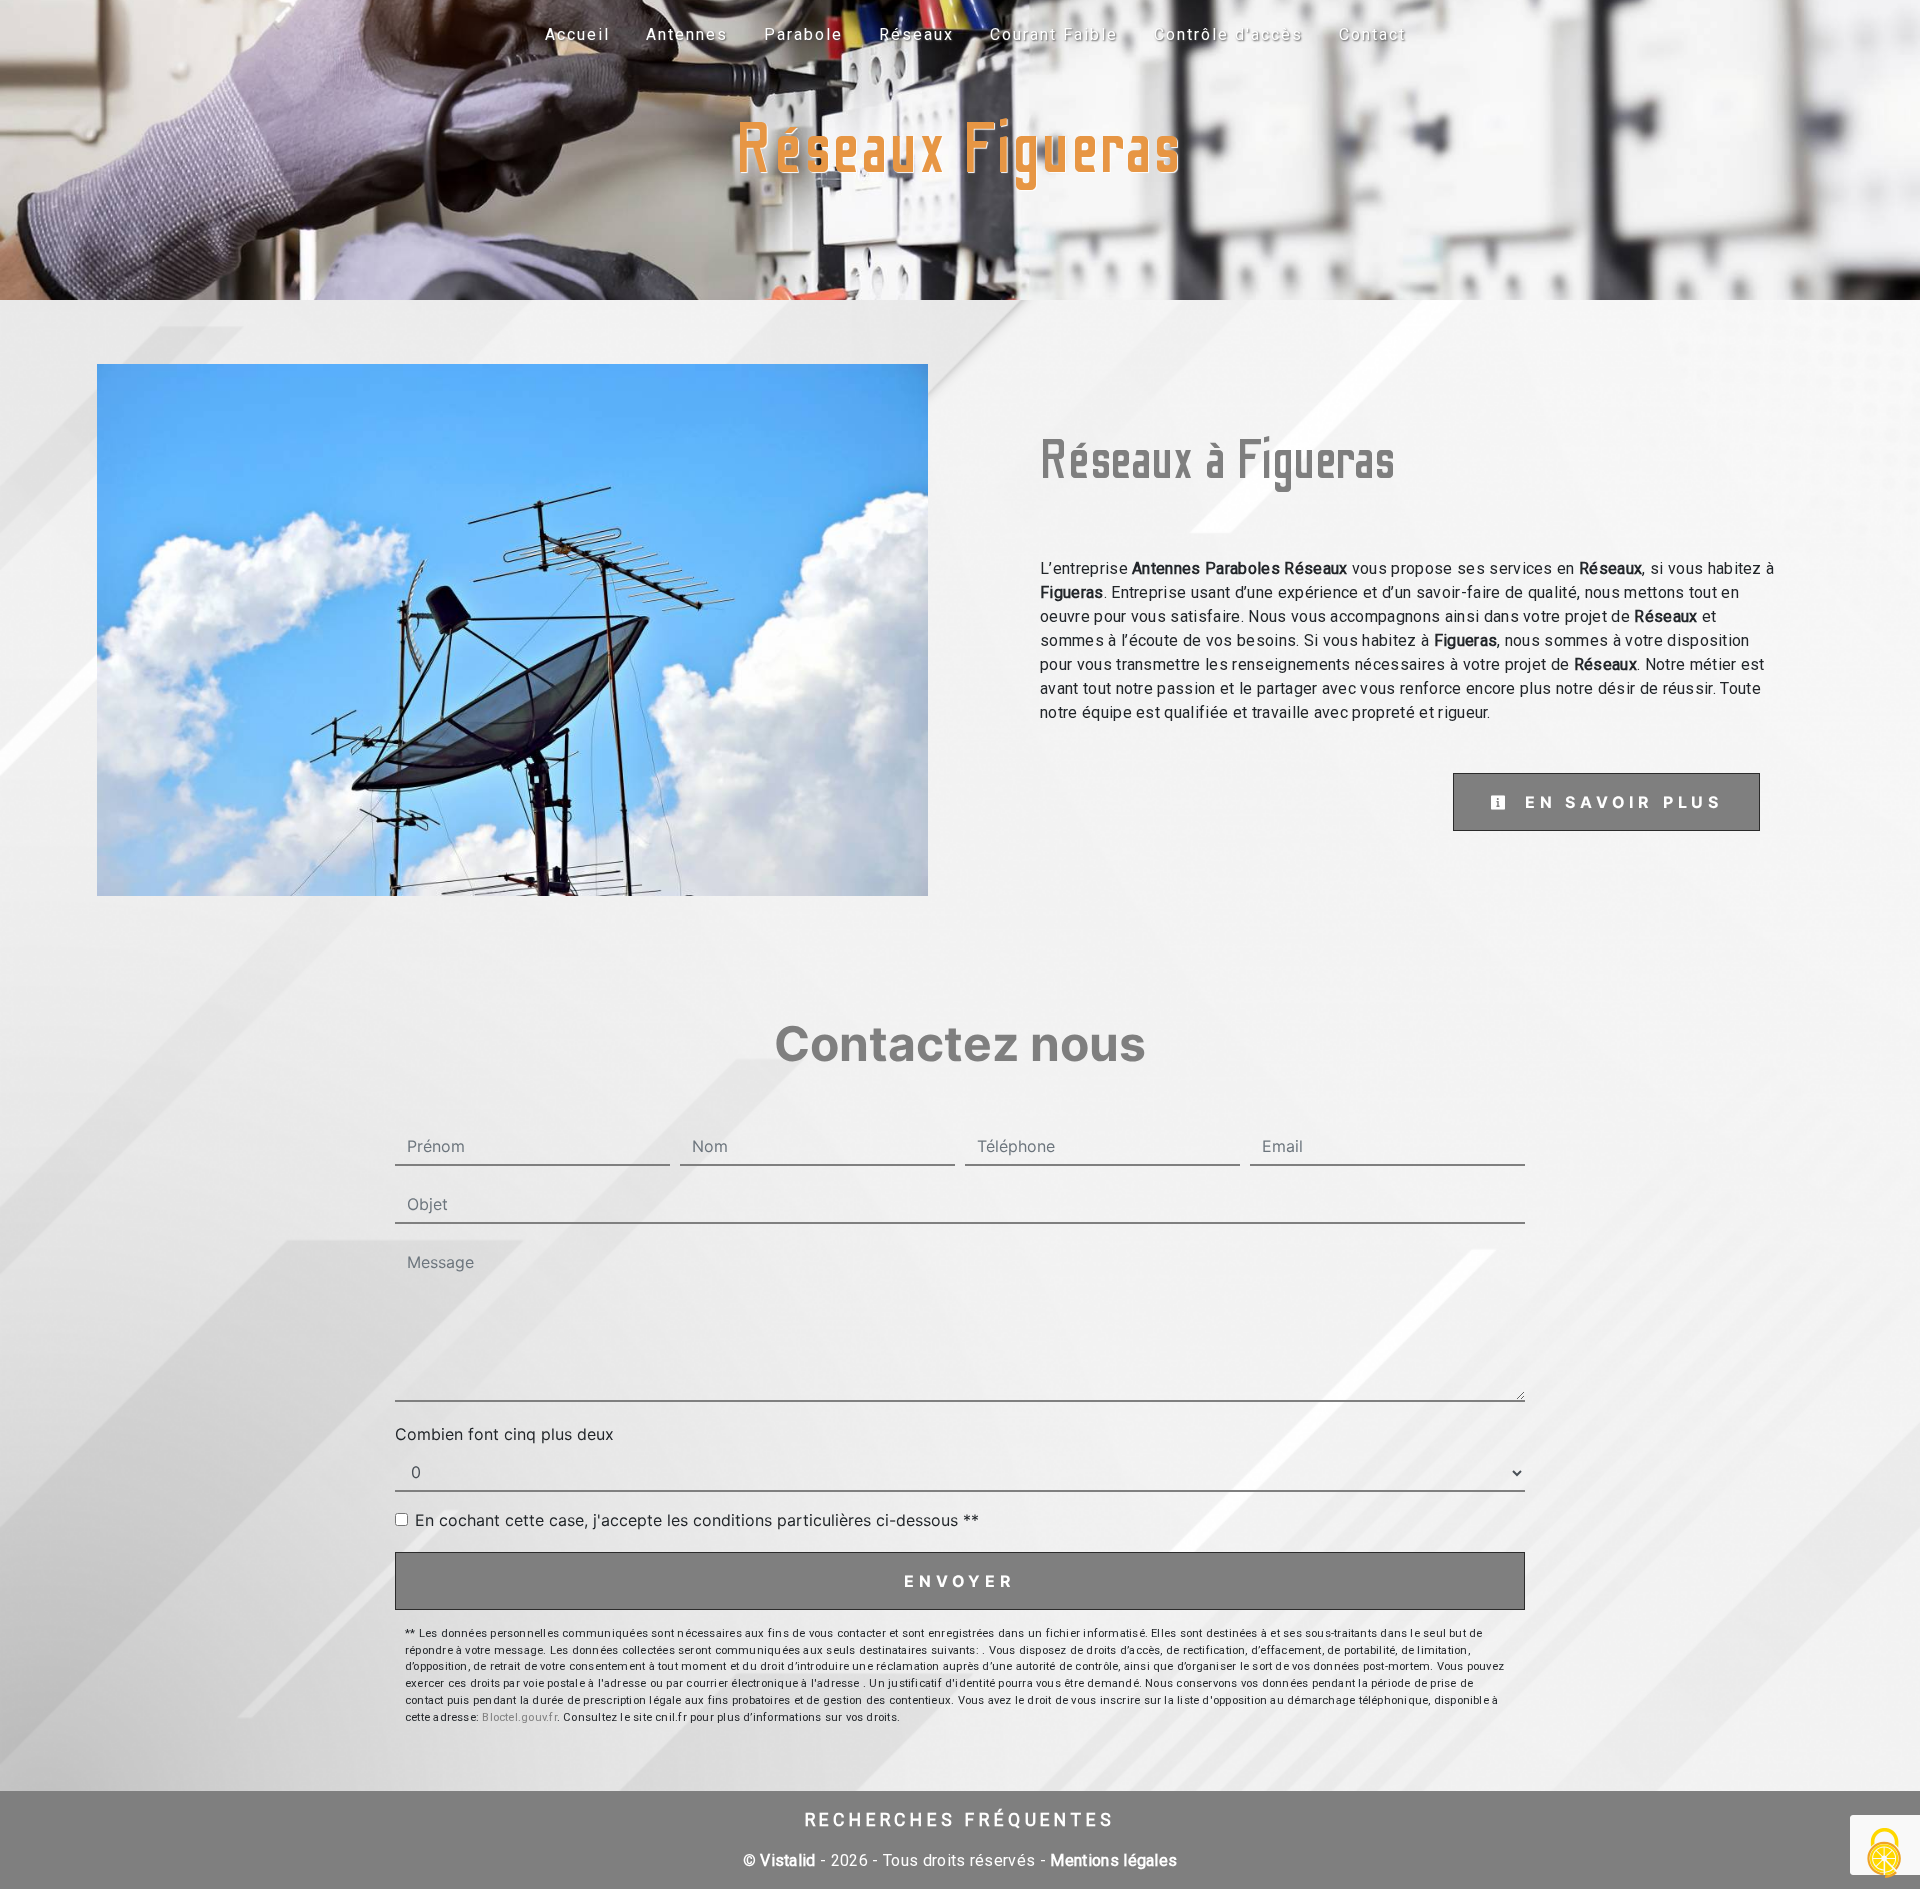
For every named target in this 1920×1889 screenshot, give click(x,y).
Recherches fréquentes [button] (960, 1820)
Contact (1372, 34)
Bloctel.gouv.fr (519, 1717)
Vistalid (788, 1860)
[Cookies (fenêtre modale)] (1885, 1854)
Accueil (577, 34)
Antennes (687, 34)
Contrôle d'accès (1228, 34)
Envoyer (960, 1581)
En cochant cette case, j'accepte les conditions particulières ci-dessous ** (697, 1520)
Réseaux (916, 34)
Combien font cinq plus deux (504, 1434)
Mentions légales (1111, 1860)
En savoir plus (1619, 802)
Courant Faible (1054, 34)
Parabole (803, 34)
